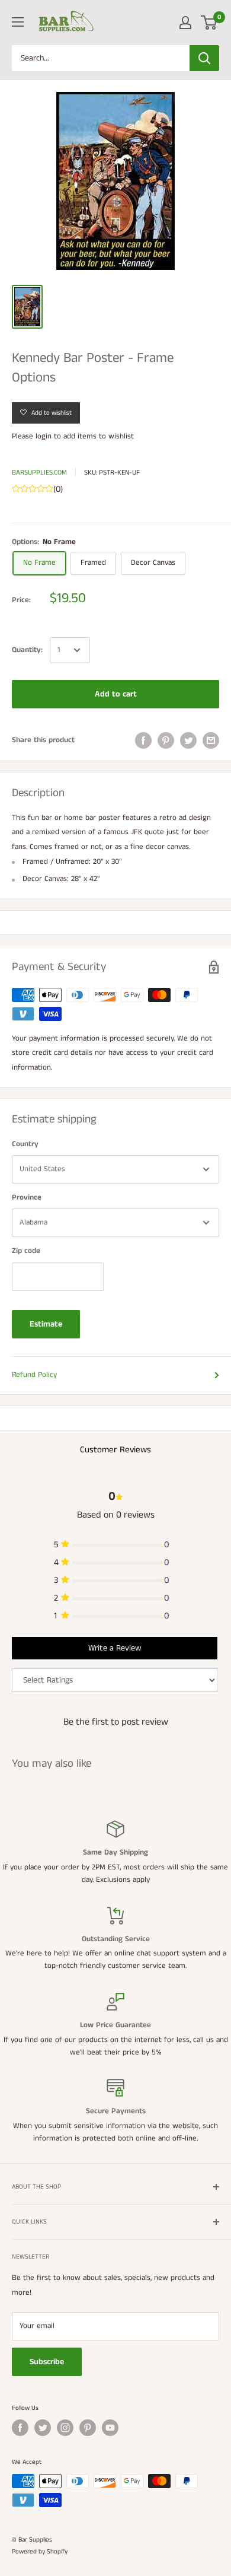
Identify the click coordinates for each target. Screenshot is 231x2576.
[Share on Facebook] (143, 740)
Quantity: (27, 650)
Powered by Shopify (40, 2552)
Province (27, 1198)
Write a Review (115, 1648)
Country (25, 1144)
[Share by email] (211, 740)
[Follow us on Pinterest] (88, 2428)
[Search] (204, 58)
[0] (209, 23)
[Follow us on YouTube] (110, 2428)
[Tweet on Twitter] (188, 740)
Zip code (26, 1251)
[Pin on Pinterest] (166, 740)
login (44, 436)
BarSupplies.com (39, 473)
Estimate (46, 1324)
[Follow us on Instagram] (65, 2428)
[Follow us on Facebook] (20, 2428)
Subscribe (47, 2362)
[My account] (185, 23)
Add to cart (116, 694)
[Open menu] (18, 22)
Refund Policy (34, 1375)
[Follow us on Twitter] (43, 2428)
